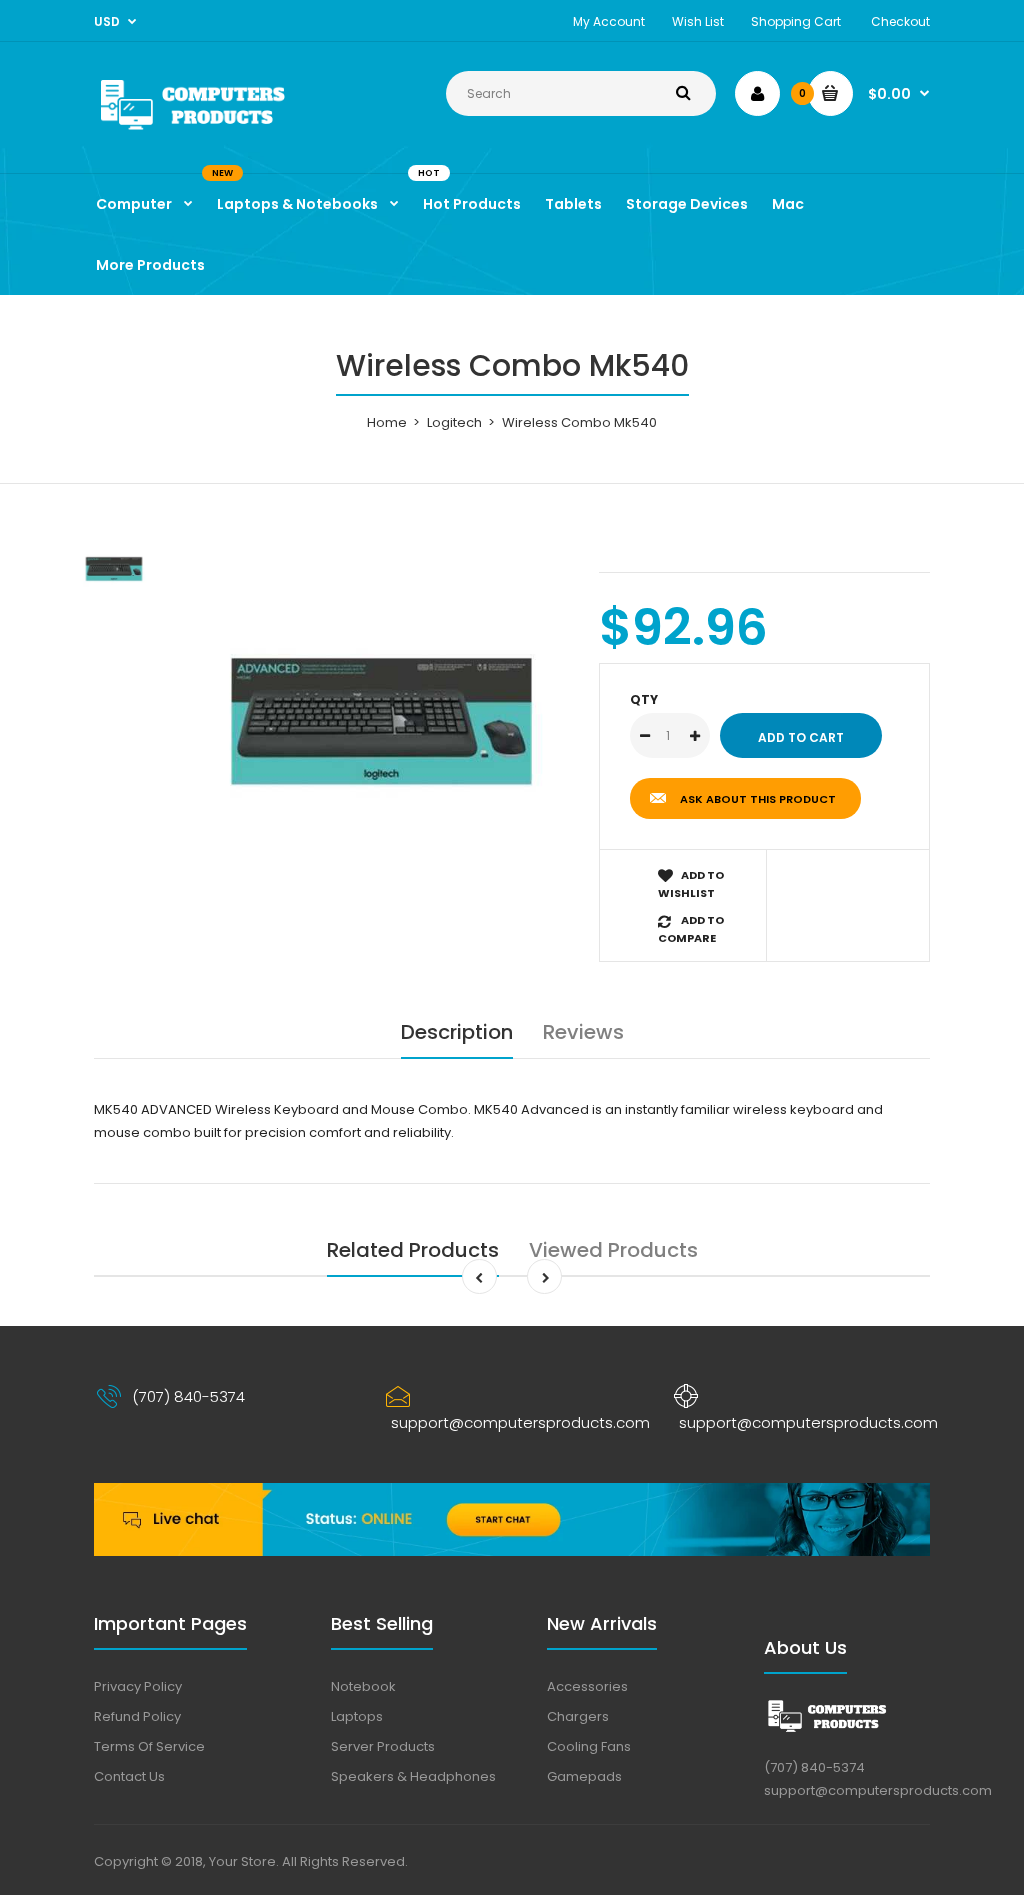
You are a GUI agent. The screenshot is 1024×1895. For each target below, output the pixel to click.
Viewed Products (613, 1250)
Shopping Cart (796, 21)
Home (387, 422)
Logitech (454, 422)
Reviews (583, 1032)
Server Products (383, 1746)
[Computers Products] (223, 131)
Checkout (900, 21)
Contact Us (129, 1776)
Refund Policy (137, 1716)
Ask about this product (758, 799)
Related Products (413, 1250)
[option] (381, 721)
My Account (609, 21)
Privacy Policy (138, 1686)
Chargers (578, 1716)
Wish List (698, 21)
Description (457, 1032)
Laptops (357, 1716)
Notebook (363, 1686)
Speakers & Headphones (413, 1776)
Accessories (587, 1686)
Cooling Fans (589, 1746)
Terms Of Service (149, 1746)
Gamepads (584, 1776)
